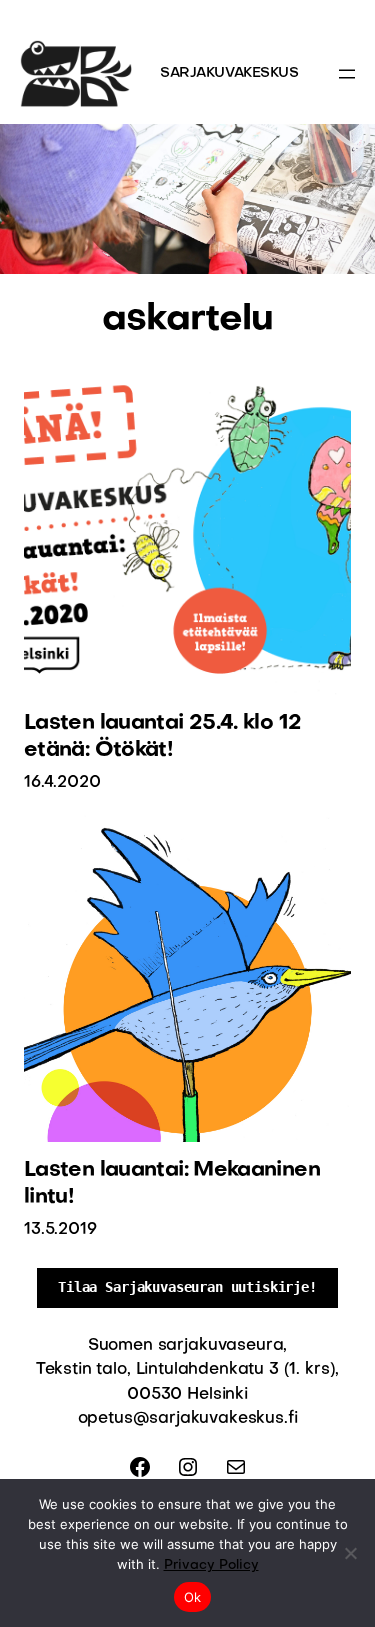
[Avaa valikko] (347, 74)
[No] (350, 1553)
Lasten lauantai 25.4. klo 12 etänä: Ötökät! (162, 736)
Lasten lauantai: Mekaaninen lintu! (172, 1183)
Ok (193, 1597)
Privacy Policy (211, 1565)
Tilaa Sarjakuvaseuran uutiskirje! (187, 1287)
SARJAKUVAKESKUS (229, 73)
